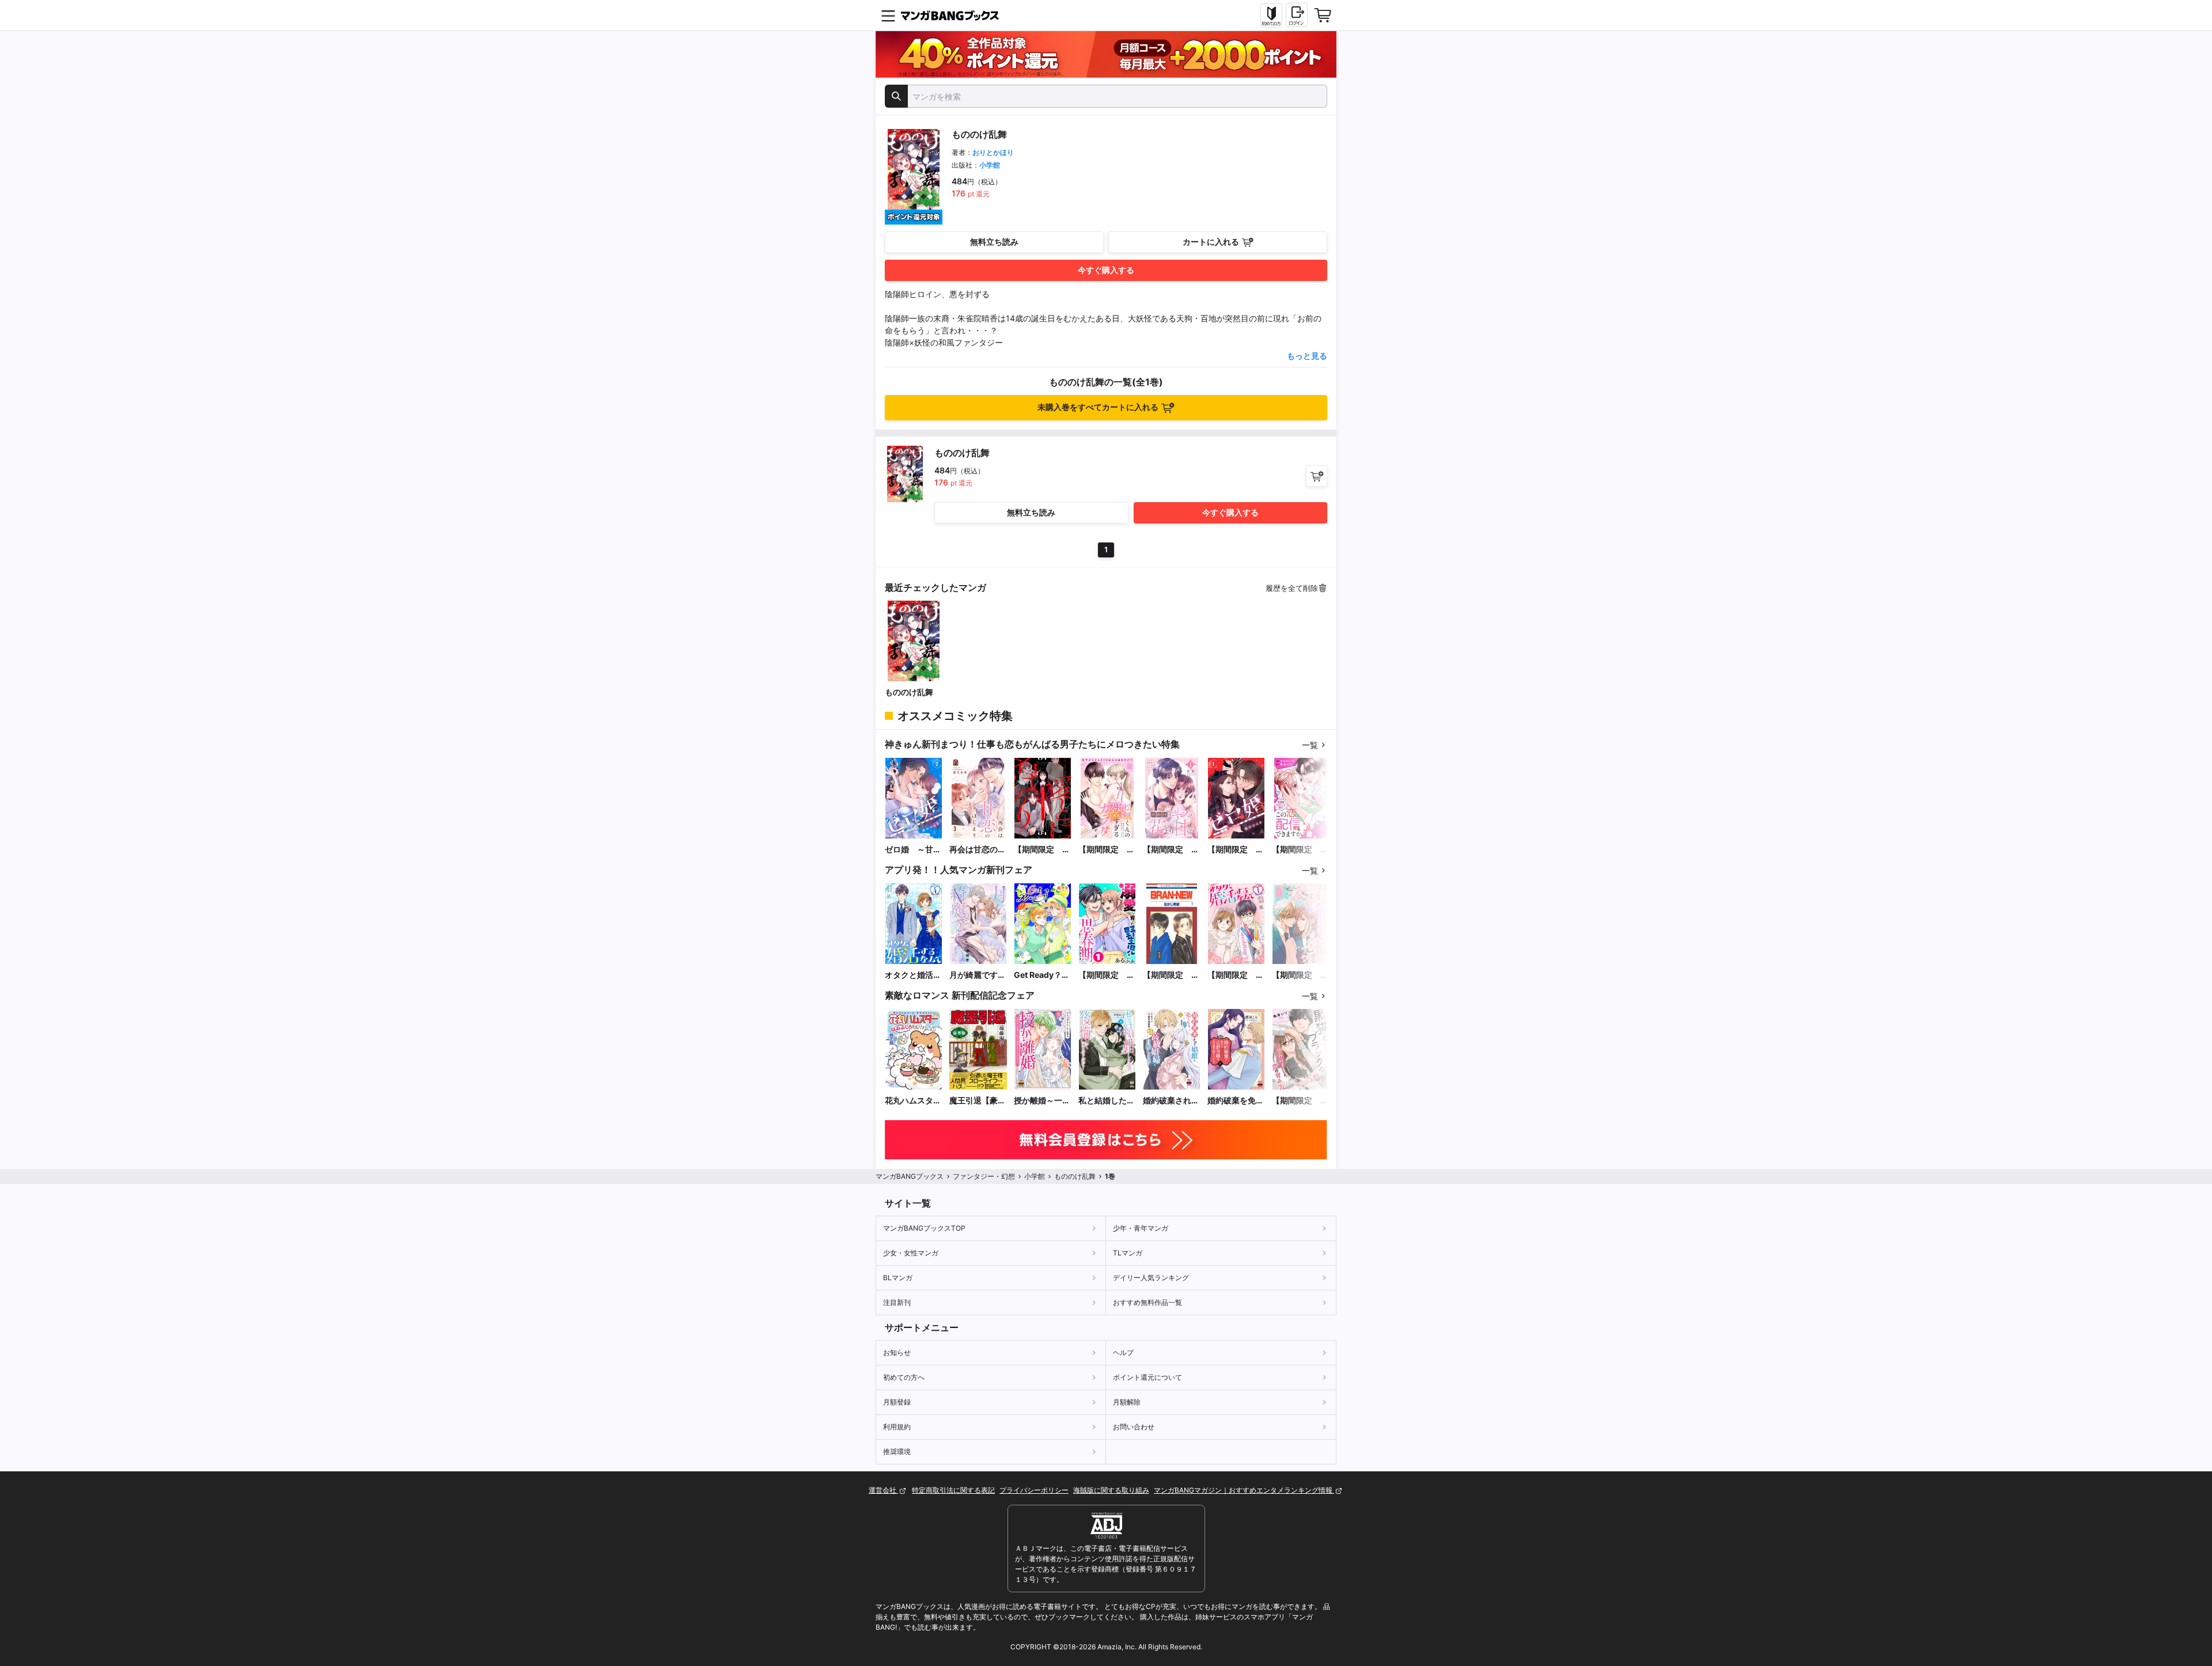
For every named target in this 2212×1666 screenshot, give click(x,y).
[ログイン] (1297, 15)
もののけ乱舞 (909, 692)
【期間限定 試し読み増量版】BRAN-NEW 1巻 (1172, 975)
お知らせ (897, 1352)
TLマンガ (1128, 1253)
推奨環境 (897, 1451)
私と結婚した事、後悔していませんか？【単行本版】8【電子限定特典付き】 (1107, 1101)
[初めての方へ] (1271, 16)
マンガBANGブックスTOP (924, 1228)
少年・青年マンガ (1141, 1228)
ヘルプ (1123, 1352)
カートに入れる (1211, 242)
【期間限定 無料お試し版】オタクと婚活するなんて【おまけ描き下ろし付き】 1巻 (1236, 975)
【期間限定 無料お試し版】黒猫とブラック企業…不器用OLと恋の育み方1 (1301, 1101)
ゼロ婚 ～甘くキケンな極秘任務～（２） (913, 850)
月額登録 (897, 1402)
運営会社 (883, 1490)
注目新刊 (897, 1302)
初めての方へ (904, 1377)
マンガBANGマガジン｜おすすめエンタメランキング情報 (1244, 1490)
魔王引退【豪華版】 (978, 1101)
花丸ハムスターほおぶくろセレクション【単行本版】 (913, 1101)
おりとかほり (993, 152)
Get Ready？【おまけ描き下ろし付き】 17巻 (1042, 975)
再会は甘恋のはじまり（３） (978, 850)
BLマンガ (898, 1278)
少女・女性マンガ (911, 1253)
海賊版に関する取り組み (1111, 1490)
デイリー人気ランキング (1151, 1278)
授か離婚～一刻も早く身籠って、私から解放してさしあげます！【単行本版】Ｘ (1042, 1101)
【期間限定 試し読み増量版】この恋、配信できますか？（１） (1300, 850)
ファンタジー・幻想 (984, 1176)
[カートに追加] (1317, 476)
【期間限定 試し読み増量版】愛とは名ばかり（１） (1042, 850)
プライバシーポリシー (1034, 1490)
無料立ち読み (994, 242)
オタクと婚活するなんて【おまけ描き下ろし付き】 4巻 (913, 975)
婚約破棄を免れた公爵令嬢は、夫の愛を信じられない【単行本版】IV (1236, 1101)
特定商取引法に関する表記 (953, 1490)
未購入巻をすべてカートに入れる (1098, 407)
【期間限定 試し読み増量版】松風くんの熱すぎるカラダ (1107, 850)
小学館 (990, 165)
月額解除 (1127, 1402)
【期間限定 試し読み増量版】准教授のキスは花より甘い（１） (1171, 850)
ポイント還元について (1147, 1377)
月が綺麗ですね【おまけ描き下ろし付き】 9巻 (978, 975)
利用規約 (897, 1427)
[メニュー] (888, 16)
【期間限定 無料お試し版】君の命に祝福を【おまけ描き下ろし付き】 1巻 (1300, 975)
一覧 (1310, 745)
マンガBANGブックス (910, 1176)
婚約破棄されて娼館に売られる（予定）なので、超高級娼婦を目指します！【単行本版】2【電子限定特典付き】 (1171, 1101)
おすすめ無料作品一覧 (1147, 1302)
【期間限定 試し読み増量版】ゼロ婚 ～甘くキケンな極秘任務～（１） (1236, 850)
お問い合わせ (1134, 1427)
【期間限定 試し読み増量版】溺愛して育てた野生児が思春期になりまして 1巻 (1107, 975)
